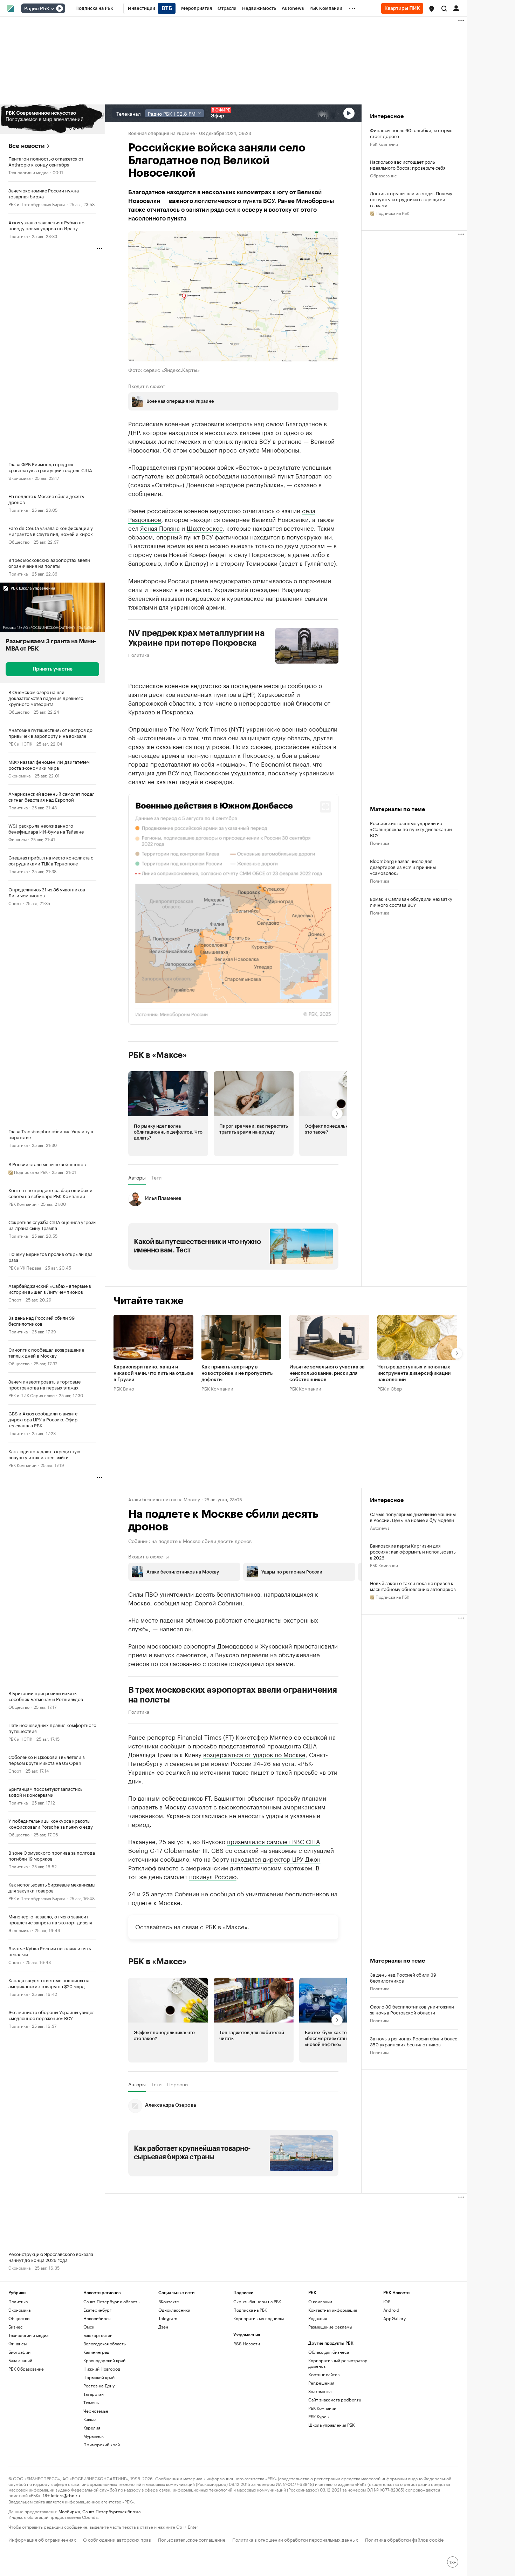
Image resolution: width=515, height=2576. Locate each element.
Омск (89, 2327)
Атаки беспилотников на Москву (164, 1499)
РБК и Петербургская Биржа (37, 204)
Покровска (177, 711)
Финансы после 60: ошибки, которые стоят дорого (411, 133)
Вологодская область (105, 2343)
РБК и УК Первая (25, 1267)
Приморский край (102, 2444)
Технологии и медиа (28, 172)
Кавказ (90, 2419)
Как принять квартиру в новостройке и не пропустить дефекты (237, 1373)
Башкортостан (98, 2335)
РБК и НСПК (20, 743)
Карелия (92, 2428)
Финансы (18, 839)
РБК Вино (124, 1388)
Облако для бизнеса (329, 2352)
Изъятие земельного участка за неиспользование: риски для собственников (327, 1373)
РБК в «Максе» (158, 1055)
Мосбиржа (69, 2511)
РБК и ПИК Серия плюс (32, 1395)
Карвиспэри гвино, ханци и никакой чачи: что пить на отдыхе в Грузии (153, 1373)
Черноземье (96, 2411)
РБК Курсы (319, 2416)
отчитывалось (272, 580)
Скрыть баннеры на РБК (257, 2301)
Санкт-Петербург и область (111, 2301)
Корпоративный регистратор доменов (338, 2363)
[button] (432, 9)
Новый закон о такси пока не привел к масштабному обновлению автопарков (413, 1586)
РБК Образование (26, 2369)
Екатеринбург (97, 2310)
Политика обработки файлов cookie (404, 2539)
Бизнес (16, 2327)
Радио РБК (37, 9)
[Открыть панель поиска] (444, 8)
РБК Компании (22, 1204)
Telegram (168, 2318)
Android (391, 2310)
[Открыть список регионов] (432, 9)
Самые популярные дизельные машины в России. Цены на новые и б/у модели (413, 1517)
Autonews (380, 1527)
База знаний (20, 2360)
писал (301, 763)
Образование (383, 175)
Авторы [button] (137, 1177)
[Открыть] (52, 9)
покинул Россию (213, 1876)
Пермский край (99, 2377)
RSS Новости (247, 2343)
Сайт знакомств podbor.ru (335, 2400)
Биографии (19, 2352)
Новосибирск (97, 2318)
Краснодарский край (104, 2360)
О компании (320, 2301)
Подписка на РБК (250, 2310)
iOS (387, 2301)
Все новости (26, 146)
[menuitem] (94, 8)
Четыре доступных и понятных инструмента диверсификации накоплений (414, 1373)
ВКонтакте (169, 2301)
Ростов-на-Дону (99, 2385)
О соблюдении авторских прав (117, 2539)
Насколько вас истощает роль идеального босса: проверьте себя (408, 164)
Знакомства (320, 2391)
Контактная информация (333, 2310)
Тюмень (91, 2402)
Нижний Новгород (102, 2369)
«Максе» (235, 1926)
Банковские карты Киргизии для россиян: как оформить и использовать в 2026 (413, 1551)
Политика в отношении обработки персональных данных (295, 2539)
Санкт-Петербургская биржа (111, 2511)
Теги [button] (156, 1177)
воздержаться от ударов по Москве (254, 1754)
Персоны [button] (178, 2084)
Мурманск (94, 2436)
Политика (18, 236)
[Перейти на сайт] (52, 119)
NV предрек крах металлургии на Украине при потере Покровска (197, 638)
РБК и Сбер (390, 1388)
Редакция (318, 2318)
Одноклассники (174, 2310)
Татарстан (94, 2394)
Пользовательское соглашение (192, 2539)
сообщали (323, 728)
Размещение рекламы (330, 2327)
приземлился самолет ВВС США (273, 1841)
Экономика (19, 478)
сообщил (167, 1602)
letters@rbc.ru (65, 2495)
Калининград (96, 2352)
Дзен (163, 2327)
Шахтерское (205, 527)
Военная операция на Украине (162, 132)
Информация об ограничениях (42, 2539)
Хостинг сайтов (324, 2374)
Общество (19, 541)
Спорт (15, 903)
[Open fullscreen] (325, 807)
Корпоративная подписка (259, 2318)
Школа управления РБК (331, 2425)
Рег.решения (321, 2383)
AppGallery (394, 2318)
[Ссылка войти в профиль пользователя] (456, 8)
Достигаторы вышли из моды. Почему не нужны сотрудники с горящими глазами (411, 199)
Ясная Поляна (160, 527)
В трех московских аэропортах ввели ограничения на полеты (233, 1695)
